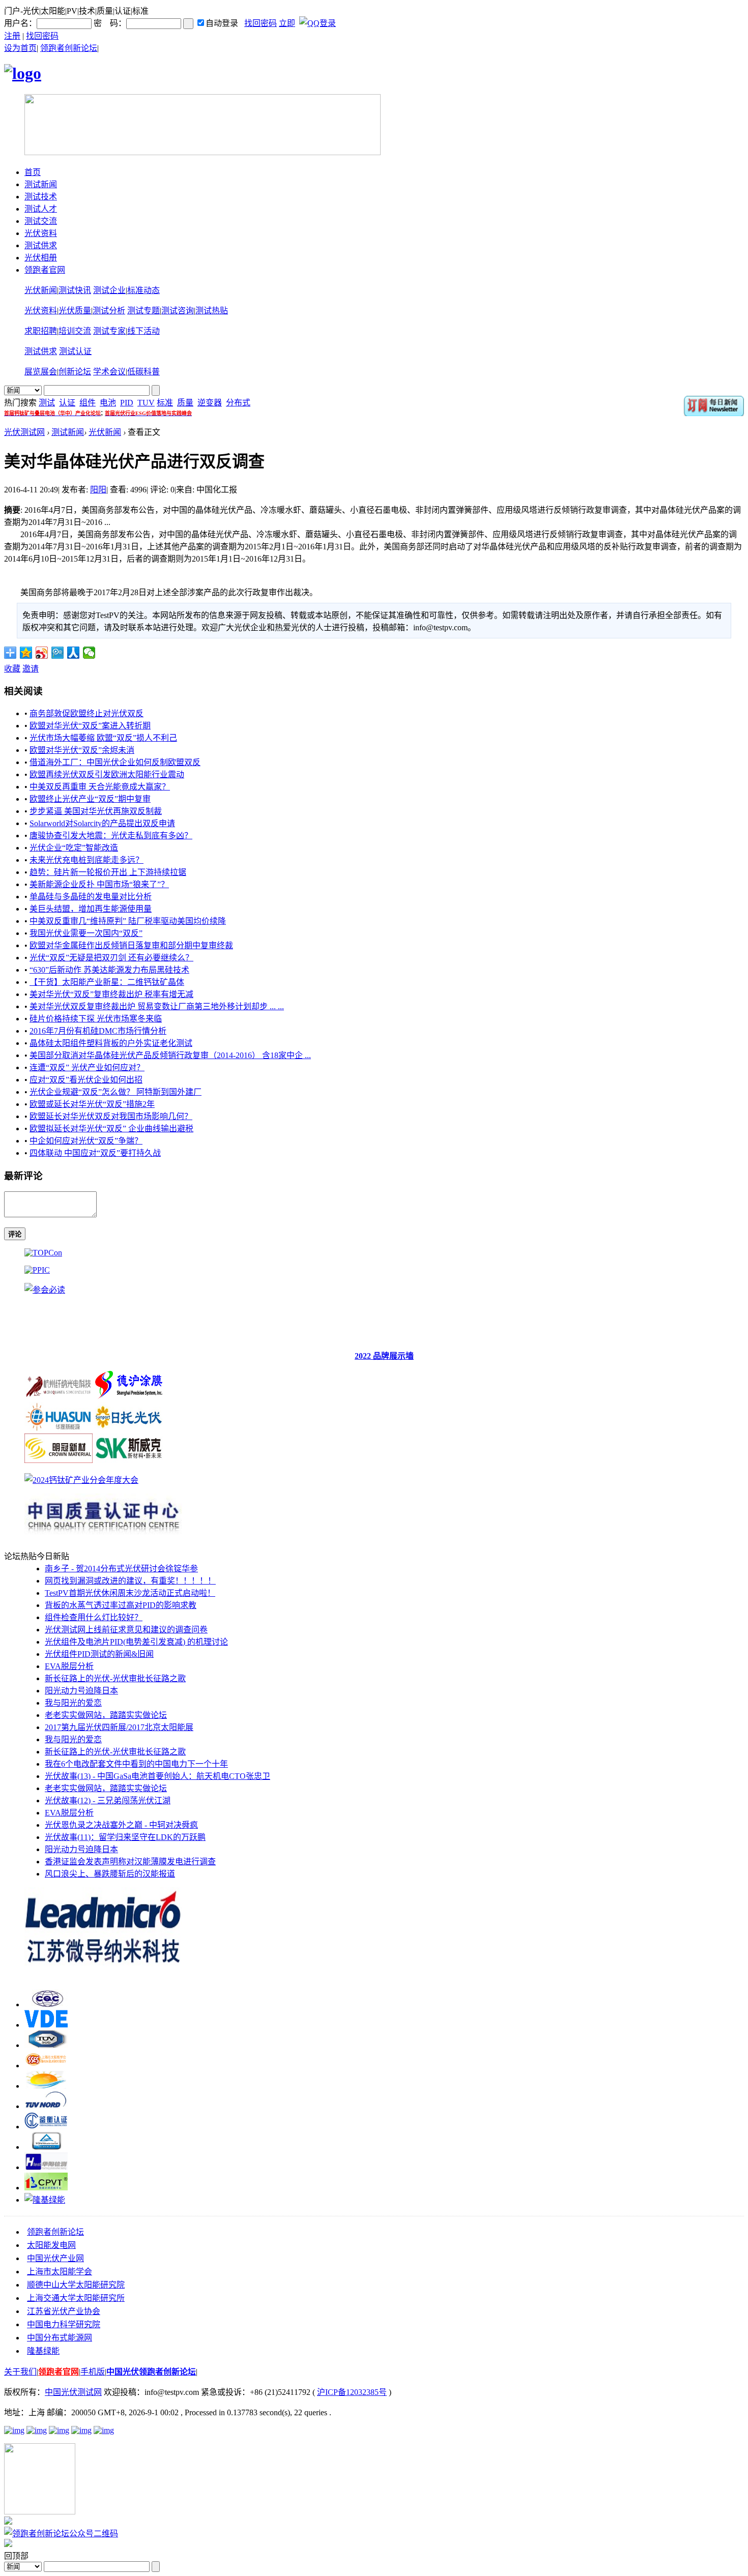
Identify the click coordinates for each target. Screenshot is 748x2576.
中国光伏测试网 (73, 2392)
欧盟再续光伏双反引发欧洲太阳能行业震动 (107, 774)
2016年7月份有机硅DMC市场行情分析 (98, 1031)
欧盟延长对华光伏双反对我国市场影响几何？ (111, 1116)
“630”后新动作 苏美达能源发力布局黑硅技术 (109, 970)
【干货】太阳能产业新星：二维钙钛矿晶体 (107, 982)
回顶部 (16, 2556)
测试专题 (143, 311)
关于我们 (20, 2372)
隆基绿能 (43, 2351)
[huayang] (46, 2167)
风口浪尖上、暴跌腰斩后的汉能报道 (110, 1874)
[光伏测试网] (23, 73)
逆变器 (210, 403)
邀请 (31, 669)
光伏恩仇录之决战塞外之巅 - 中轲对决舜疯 (121, 1825)
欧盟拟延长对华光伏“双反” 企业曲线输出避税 (111, 1129)
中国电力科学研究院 (64, 2324)
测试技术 (41, 197)
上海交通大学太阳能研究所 (76, 2298)
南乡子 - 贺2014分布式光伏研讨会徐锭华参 (121, 1569)
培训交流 (75, 331)
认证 (67, 403)
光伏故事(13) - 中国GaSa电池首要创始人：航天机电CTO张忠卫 (157, 1776)
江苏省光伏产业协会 (64, 2311)
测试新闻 (41, 184)
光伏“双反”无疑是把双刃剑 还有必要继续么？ (111, 958)
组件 (88, 403)
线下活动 (143, 331)
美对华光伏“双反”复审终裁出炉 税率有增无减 (111, 994)
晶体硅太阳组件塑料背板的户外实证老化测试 (111, 1043)
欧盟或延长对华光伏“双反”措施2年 (92, 1104)
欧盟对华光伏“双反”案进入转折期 (90, 726)
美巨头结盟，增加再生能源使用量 (91, 909)
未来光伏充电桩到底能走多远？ (87, 860)
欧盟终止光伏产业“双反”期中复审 (90, 799)
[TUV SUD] (46, 2045)
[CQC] (46, 2004)
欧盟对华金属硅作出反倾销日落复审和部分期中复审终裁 (131, 945)
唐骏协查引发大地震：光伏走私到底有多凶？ (111, 836)
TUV (146, 403)
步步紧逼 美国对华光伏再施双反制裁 (96, 811)
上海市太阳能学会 (60, 2272)
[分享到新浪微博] (42, 653)
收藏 (12, 669)
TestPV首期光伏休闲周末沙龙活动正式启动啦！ (130, 1593)
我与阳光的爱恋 (73, 1703)
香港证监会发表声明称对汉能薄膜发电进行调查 (130, 1862)
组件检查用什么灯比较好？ (94, 1617)
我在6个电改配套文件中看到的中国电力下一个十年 (136, 1764)
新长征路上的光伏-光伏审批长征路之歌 (115, 1678)
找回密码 (261, 23)
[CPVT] (46, 2188)
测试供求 (41, 245)
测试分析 (109, 311)
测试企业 (109, 290)
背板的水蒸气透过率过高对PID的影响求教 (121, 1605)
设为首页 (20, 48)
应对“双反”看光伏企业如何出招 (86, 1080)
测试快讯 (75, 290)
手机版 (93, 2372)
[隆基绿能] (45, 2200)
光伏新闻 (41, 290)
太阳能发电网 (51, 2245)
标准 (165, 403)
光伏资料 (41, 233)
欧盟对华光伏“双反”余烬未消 (82, 750)
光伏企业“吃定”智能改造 (74, 848)
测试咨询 (178, 311)
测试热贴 (212, 311)
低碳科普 (143, 372)
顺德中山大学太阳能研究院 (76, 2285)
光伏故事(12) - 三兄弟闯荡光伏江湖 (108, 1801)
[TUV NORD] (46, 2106)
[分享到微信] (89, 653)
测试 (47, 403)
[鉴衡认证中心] (46, 2127)
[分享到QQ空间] (26, 653)
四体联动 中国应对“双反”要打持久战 (95, 1153)
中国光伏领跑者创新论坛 (151, 2372)
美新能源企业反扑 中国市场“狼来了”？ (99, 884)
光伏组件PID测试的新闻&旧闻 (99, 1654)
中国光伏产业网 (55, 2258)
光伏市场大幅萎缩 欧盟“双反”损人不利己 (103, 738)
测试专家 (109, 331)
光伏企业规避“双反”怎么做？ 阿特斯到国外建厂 (116, 1092)
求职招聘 (41, 331)
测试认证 (75, 351)
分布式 (238, 403)
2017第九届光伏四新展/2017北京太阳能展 (119, 1727)
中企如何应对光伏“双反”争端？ (86, 1141)
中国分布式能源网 (60, 2338)
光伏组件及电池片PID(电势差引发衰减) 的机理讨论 (136, 1642)
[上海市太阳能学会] (46, 2066)
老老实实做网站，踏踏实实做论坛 (106, 1715)
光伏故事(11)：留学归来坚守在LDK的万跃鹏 (125, 1837)
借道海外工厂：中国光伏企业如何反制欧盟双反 (115, 762)
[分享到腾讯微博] (58, 653)
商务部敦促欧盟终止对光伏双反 (87, 713)
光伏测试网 (24, 432)
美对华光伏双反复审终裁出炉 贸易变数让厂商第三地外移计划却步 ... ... (157, 1006)
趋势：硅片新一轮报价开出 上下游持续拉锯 (108, 872)
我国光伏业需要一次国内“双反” (86, 933)
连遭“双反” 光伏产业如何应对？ (87, 1067)
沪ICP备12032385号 (352, 2392)
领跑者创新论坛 (69, 48)
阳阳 (98, 490)
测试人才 (41, 209)
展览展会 (41, 372)
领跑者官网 (45, 270)
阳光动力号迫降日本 (81, 1691)
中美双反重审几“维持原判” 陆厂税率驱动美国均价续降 (128, 921)
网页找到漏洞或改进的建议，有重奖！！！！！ (130, 1581)
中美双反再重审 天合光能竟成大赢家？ (100, 787)
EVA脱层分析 (69, 1666)
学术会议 (109, 372)
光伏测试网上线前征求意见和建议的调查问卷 (126, 1630)
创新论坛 (75, 372)
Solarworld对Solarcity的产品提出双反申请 (102, 823)
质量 (185, 403)
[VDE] (46, 2025)
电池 (108, 403)
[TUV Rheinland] (46, 2147)
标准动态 (143, 290)
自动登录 (222, 23)
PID (127, 403)
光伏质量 (75, 311)
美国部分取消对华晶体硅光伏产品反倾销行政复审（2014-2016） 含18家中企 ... (170, 1055)
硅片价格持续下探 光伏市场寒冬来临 (96, 1019)
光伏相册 (41, 258)
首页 (33, 172)
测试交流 (41, 221)
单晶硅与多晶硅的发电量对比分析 (91, 897)
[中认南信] (46, 2086)
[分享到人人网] (74, 653)
